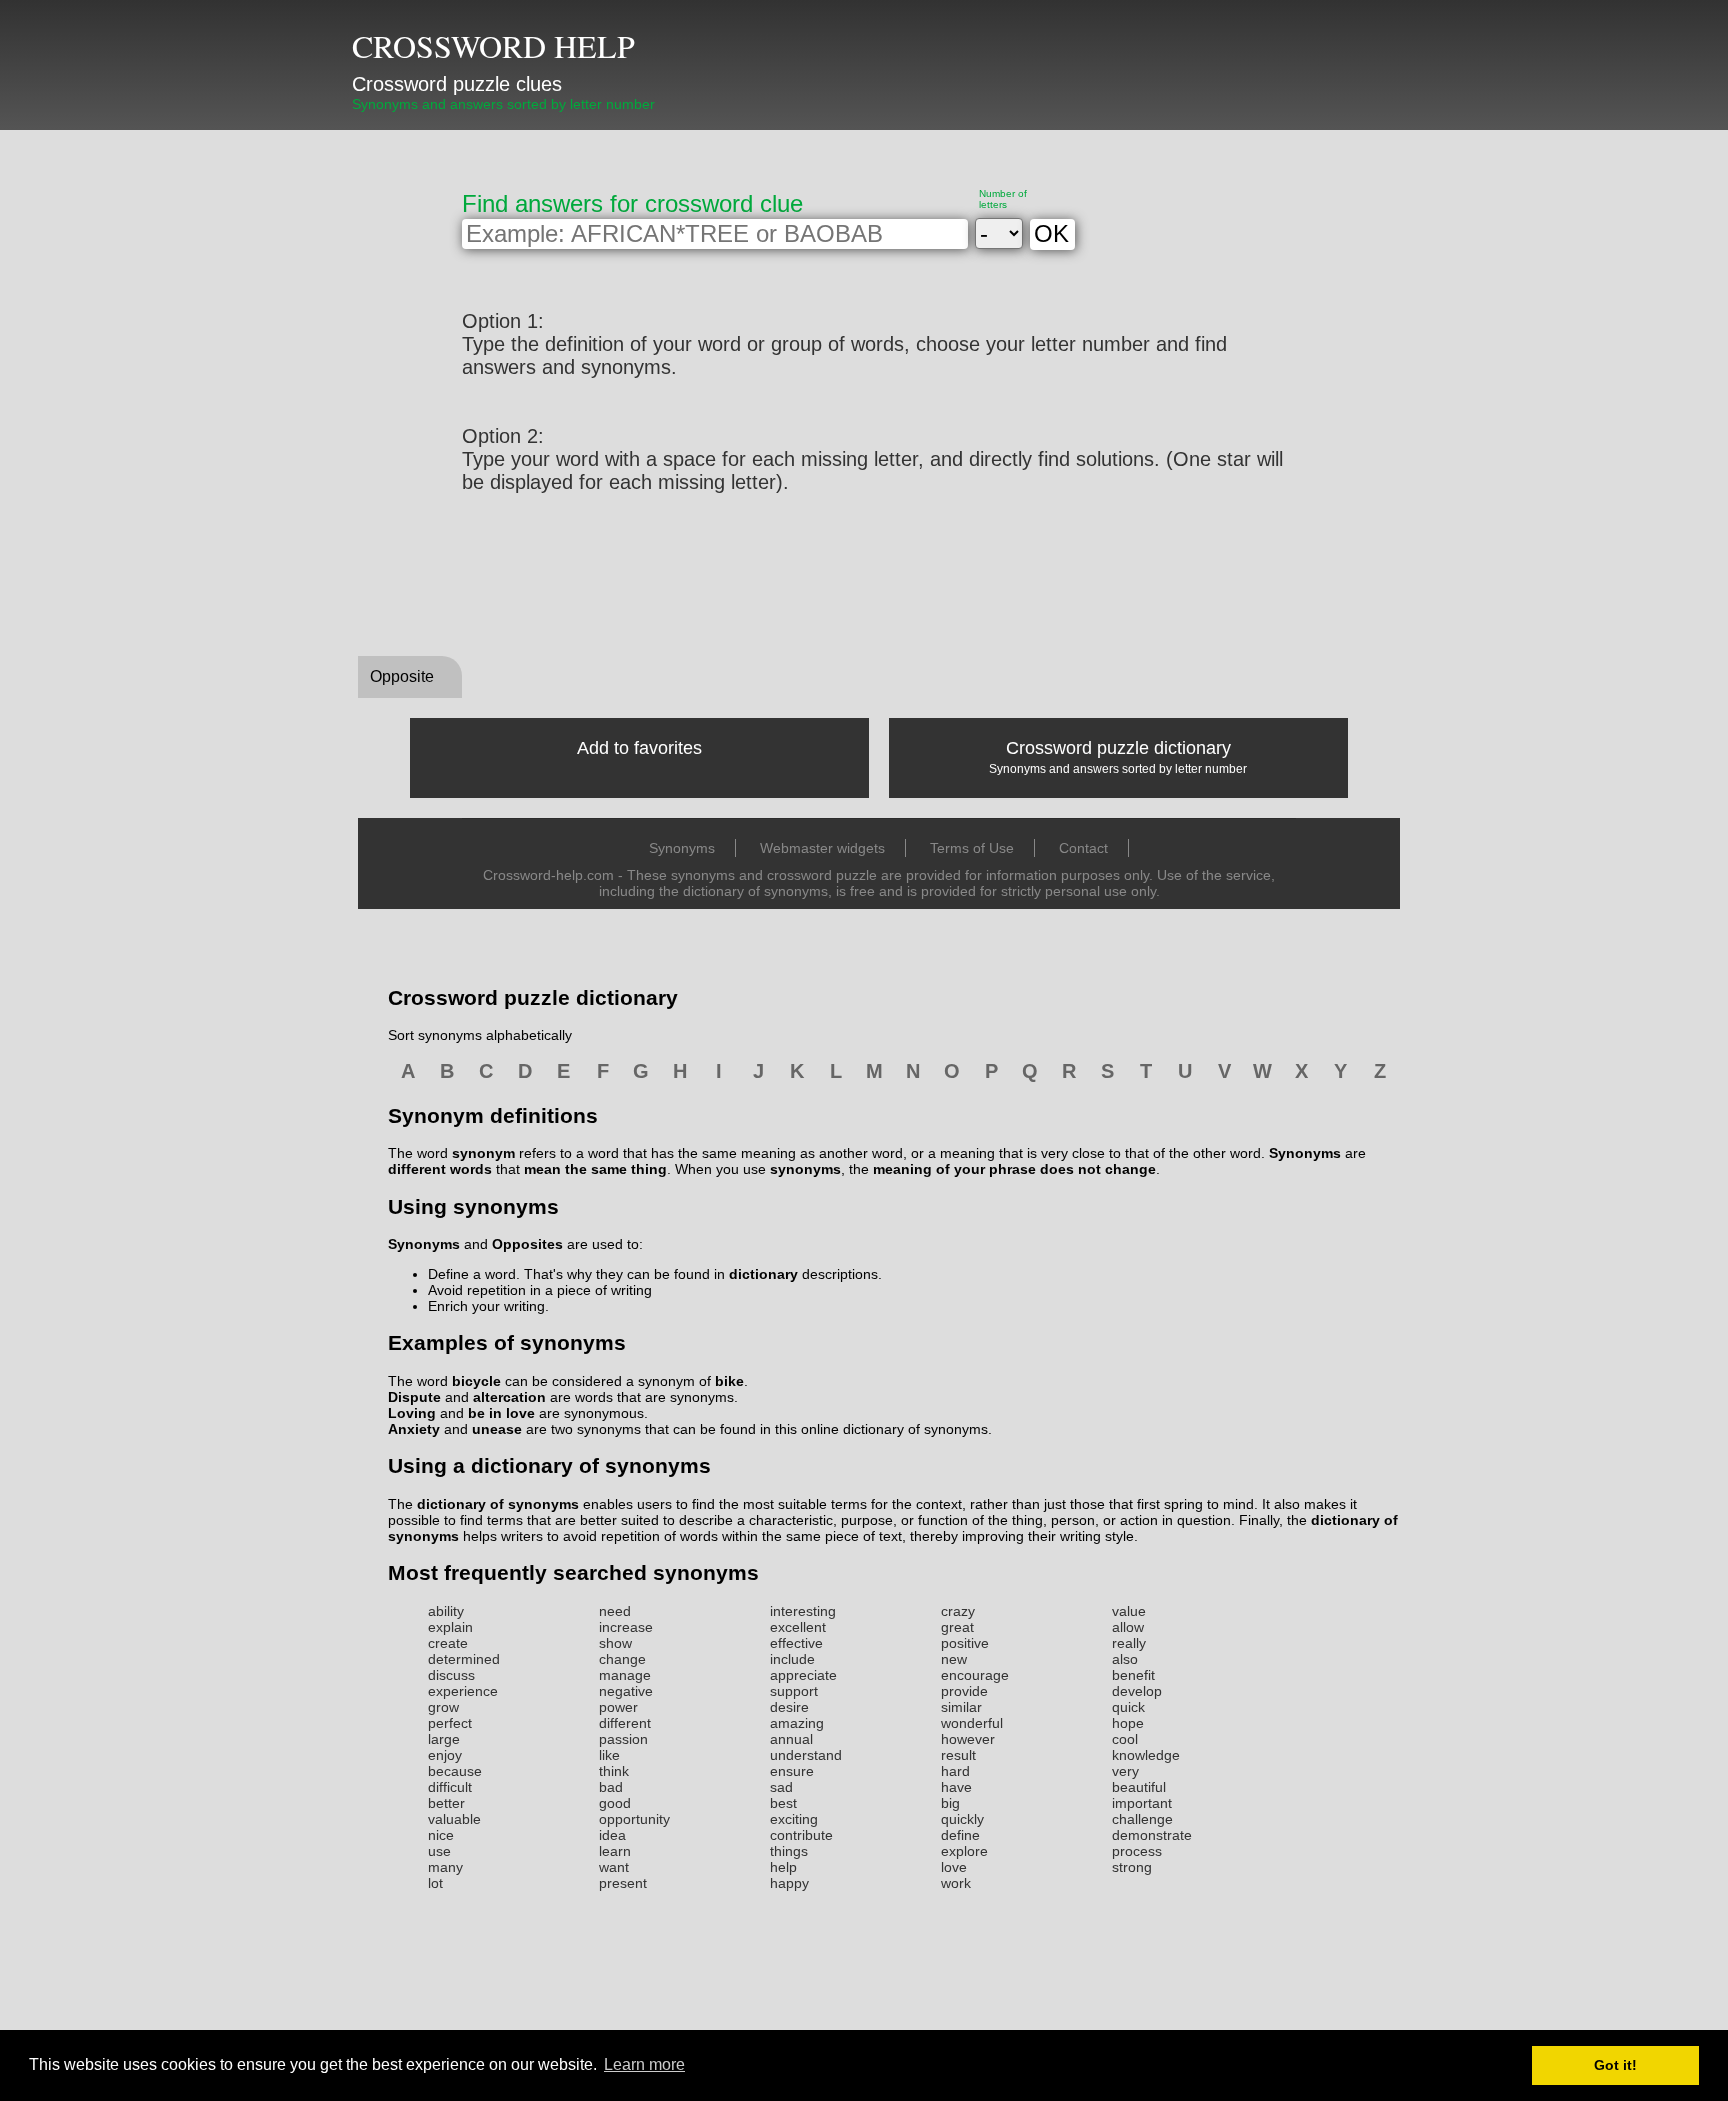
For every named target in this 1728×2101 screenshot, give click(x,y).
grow (443, 1707)
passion (623, 1739)
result (958, 1755)
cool (1125, 1739)
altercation (509, 1397)
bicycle (476, 1381)
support (794, 1691)
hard (955, 1771)
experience (463, 1691)
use (439, 1851)
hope (1128, 1723)
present (623, 1883)
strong (1132, 1867)
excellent (798, 1627)
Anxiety (414, 1429)
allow (1128, 1627)
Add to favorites (639, 748)
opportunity (634, 1819)
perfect (450, 1723)
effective (796, 1643)
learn (615, 1851)
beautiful (1139, 1787)
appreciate (803, 1675)
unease (497, 1429)
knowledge (1146, 1755)
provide (964, 1691)
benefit (1133, 1675)
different (625, 1723)
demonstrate (1152, 1835)
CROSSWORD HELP (493, 45)
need (615, 1611)
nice (441, 1835)
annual (791, 1739)
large (444, 1739)
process (1137, 1851)
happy (789, 1883)
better (446, 1803)
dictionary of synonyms (498, 1504)
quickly (962, 1819)
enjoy (445, 1755)
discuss (451, 1675)
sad (781, 1787)
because (455, 1771)
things (789, 1851)
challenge (1142, 1819)
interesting (803, 1611)
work (956, 1883)
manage (625, 1675)
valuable (454, 1819)
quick (1128, 1707)
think (614, 1771)
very (1125, 1771)
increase (626, 1627)
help (783, 1867)
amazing (797, 1723)
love (954, 1867)
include (792, 1659)
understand (806, 1755)
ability (446, 1611)
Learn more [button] (644, 2064)
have (956, 1787)
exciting (794, 1819)
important (1142, 1803)
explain (450, 1627)
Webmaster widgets (822, 848)
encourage (975, 1675)
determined (464, 1659)
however (968, 1739)
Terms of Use (972, 848)
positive (965, 1643)
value (1129, 1611)
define (960, 1835)
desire (789, 1707)
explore (964, 1851)
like (609, 1755)
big (950, 1803)
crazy (958, 1611)
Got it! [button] (1615, 2065)
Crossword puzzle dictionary (1118, 748)
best (783, 1803)
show (615, 1643)
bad (611, 1787)
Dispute (414, 1397)
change (622, 1659)
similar (961, 1707)
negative (626, 1691)
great (957, 1627)
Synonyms (682, 848)
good (615, 1803)
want (614, 1867)
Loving (412, 1413)
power (618, 1707)
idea (612, 1835)
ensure (792, 1771)
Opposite (402, 676)
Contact (1083, 848)
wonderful (972, 1723)
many (445, 1867)
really (1129, 1643)
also (1125, 1659)
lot (435, 1883)
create (448, 1643)
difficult (450, 1787)
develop (1137, 1691)
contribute (801, 1835)
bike (729, 1381)
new (954, 1659)
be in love (501, 1413)
